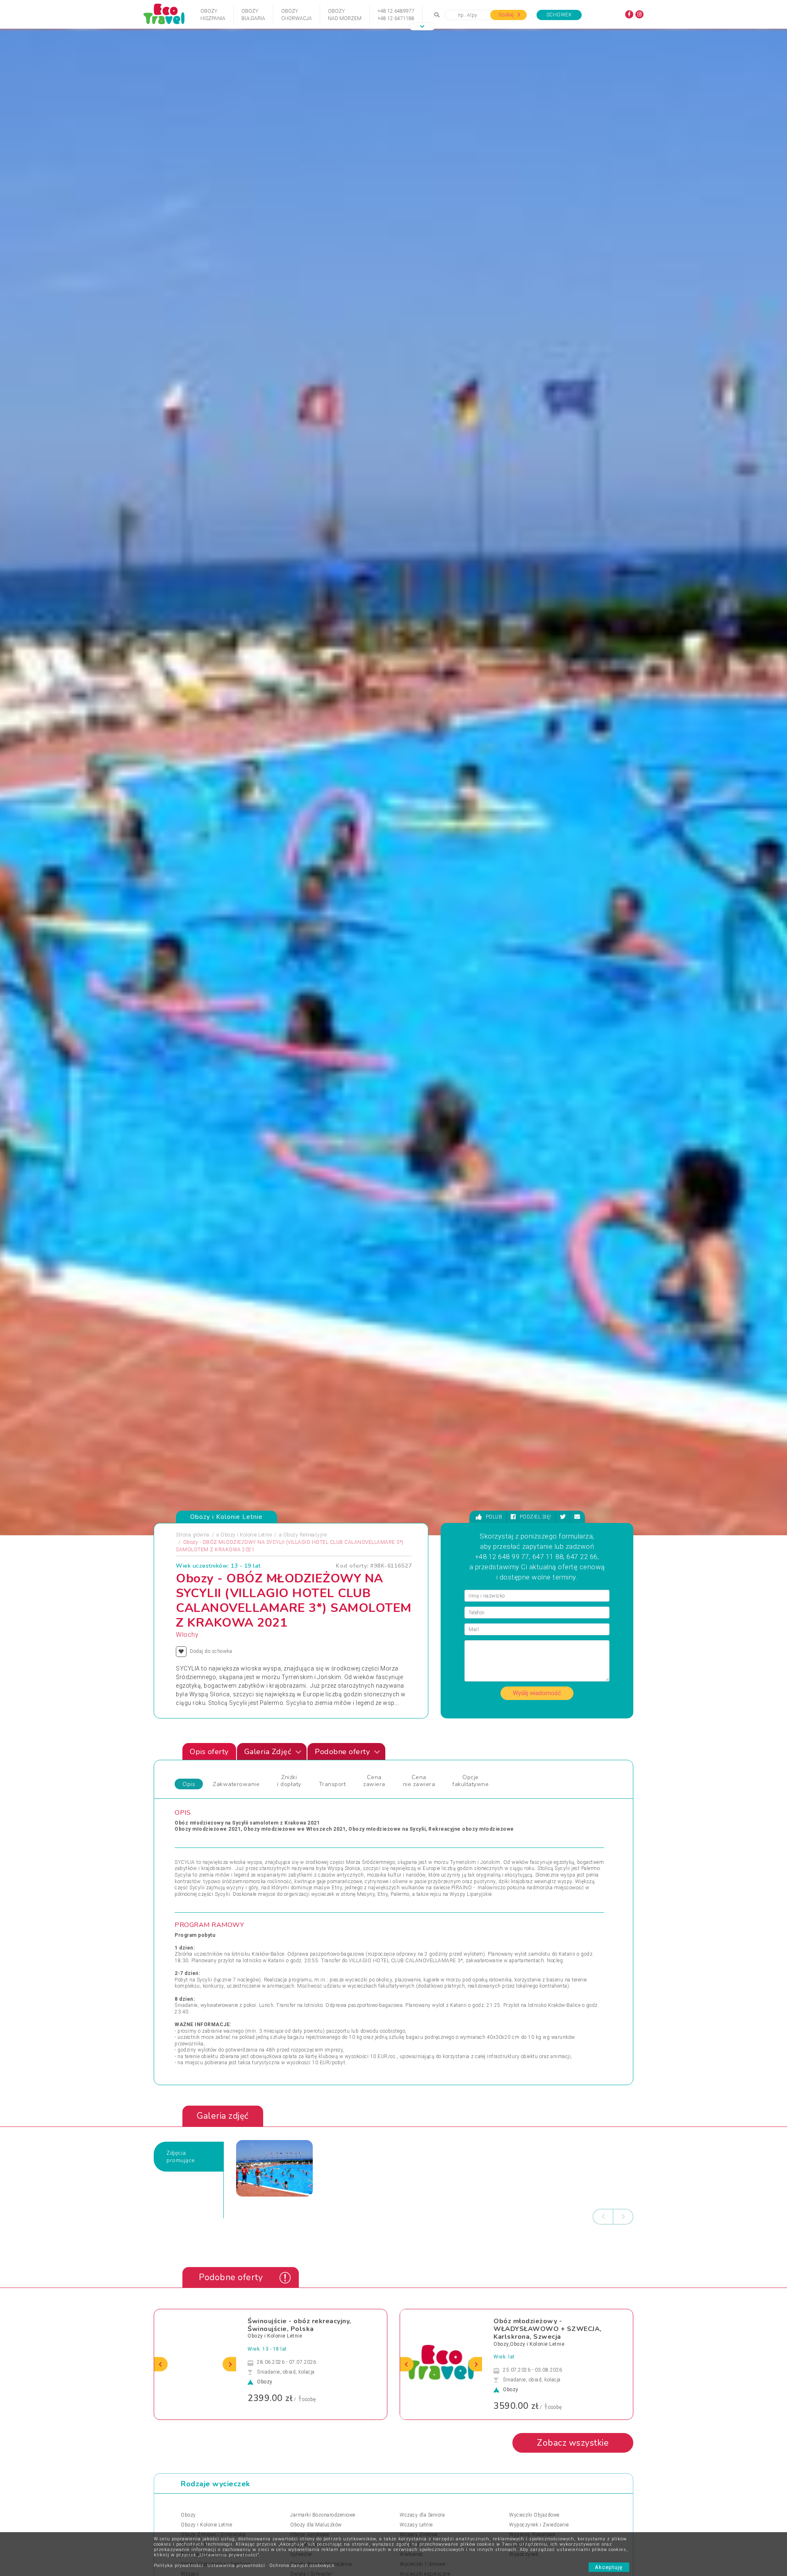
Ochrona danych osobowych (302, 2566)
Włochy (187, 1674)
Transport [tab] (332, 1823)
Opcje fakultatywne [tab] (471, 1820)
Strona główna (193, 1574)
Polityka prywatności (179, 2566)
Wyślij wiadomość (537, 1732)
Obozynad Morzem (345, 15)
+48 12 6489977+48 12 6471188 (396, 15)
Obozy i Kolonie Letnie (246, 1574)
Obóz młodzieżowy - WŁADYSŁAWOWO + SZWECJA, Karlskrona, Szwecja (548, 2368)
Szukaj (507, 15)
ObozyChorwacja (297, 15)
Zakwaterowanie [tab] (236, 1823)
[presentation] (603, 2256)
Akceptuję (609, 2567)
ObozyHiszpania (213, 15)
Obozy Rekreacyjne (305, 1574)
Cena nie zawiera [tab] (419, 1820)
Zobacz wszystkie (573, 2482)
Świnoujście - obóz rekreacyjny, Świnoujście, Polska (299, 2364)
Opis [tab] (189, 1823)
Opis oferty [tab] (209, 1791)
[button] (422, 26)
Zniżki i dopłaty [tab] (289, 1820)
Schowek (559, 15)
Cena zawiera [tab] (374, 1820)
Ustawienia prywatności (236, 2566)
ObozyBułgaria (253, 15)
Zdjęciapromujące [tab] (181, 2196)
